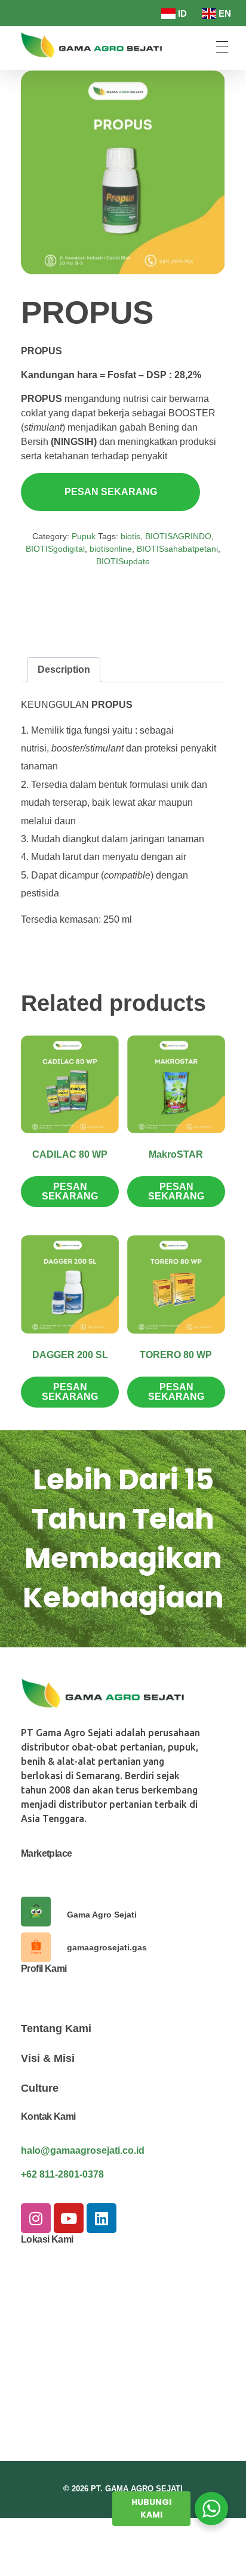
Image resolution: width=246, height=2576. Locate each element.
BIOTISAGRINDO (178, 536)
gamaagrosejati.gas (107, 1947)
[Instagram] (36, 2218)
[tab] (64, 670)
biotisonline (111, 549)
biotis (130, 536)
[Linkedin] (102, 2218)
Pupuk (84, 536)
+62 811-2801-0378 (62, 2174)
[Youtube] (69, 2218)
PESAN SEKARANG (111, 492)
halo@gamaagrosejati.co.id (83, 2150)
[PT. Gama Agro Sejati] (95, 45)
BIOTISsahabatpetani (177, 549)
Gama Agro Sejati (102, 1915)
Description (64, 669)
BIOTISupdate (123, 561)
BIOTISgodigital (55, 549)
